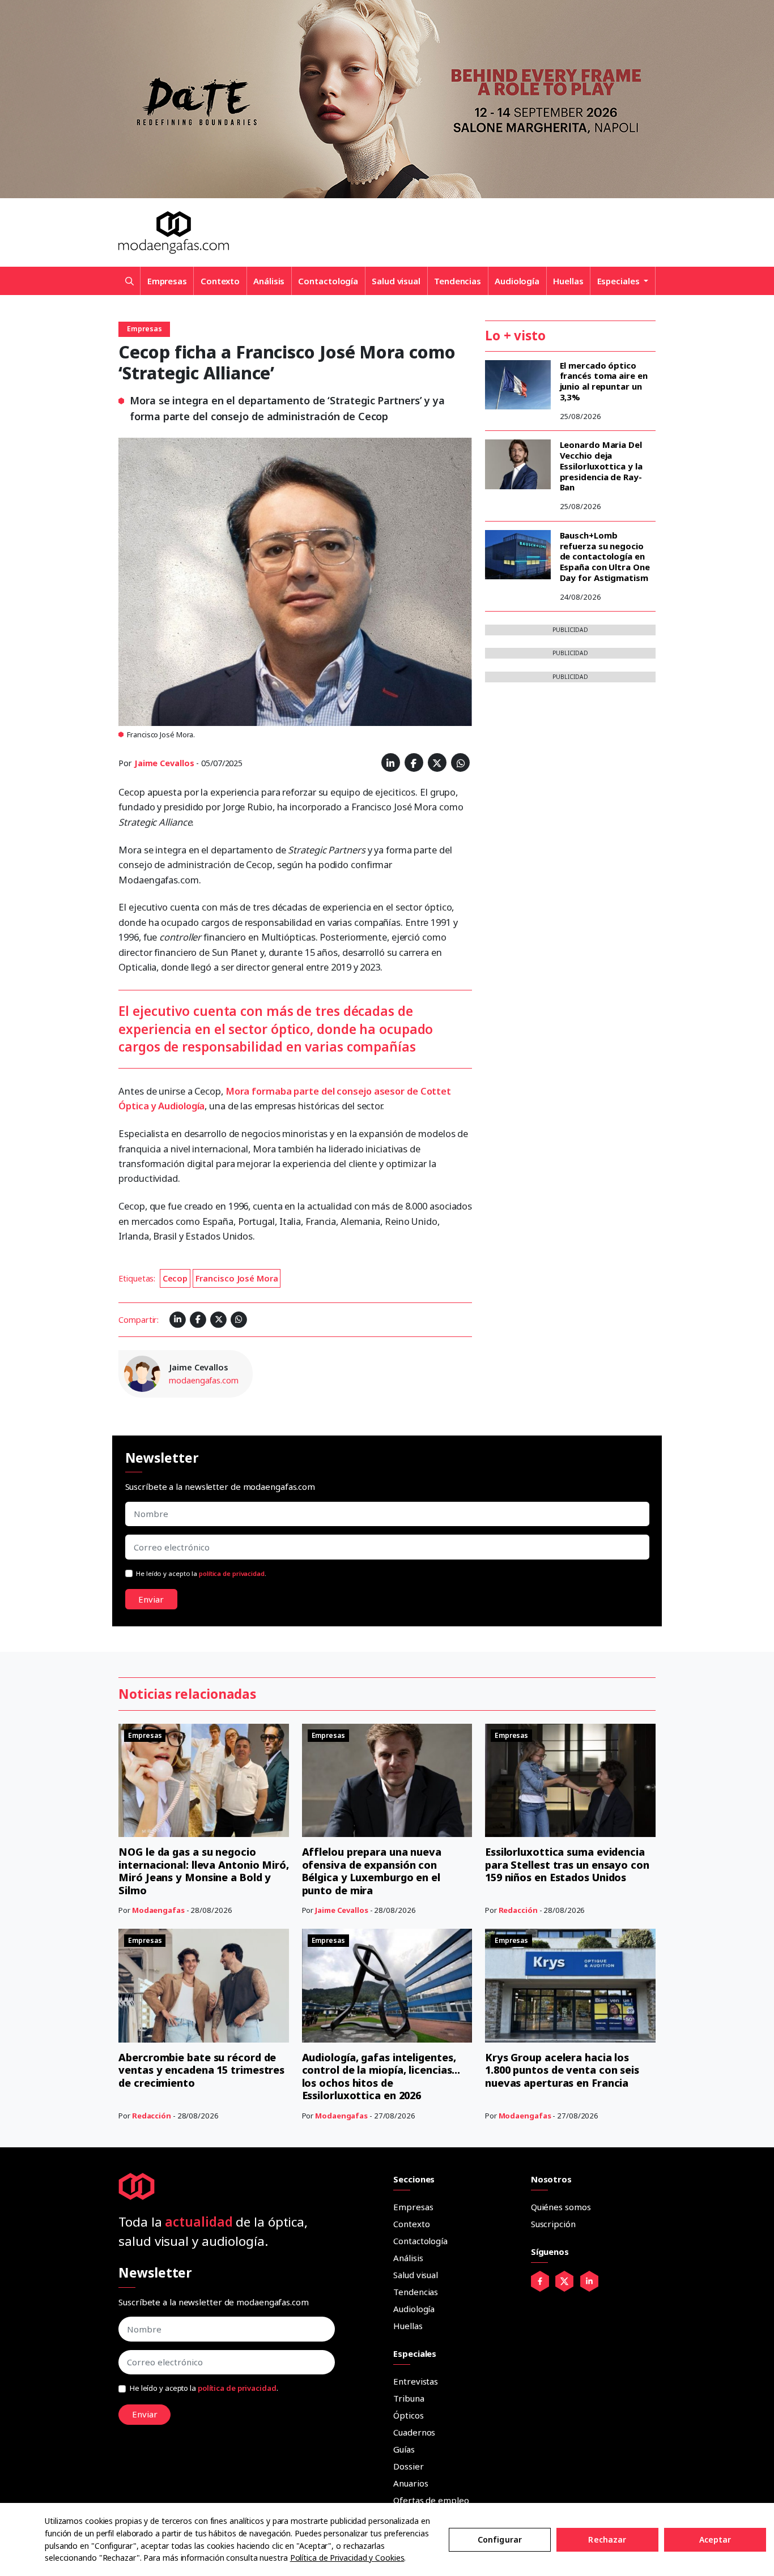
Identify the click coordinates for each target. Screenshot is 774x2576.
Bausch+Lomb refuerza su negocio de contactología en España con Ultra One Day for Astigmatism (605, 556)
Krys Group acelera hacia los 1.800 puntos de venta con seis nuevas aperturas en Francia (562, 2070)
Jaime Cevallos (164, 763)
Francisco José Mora (237, 1278)
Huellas (568, 281)
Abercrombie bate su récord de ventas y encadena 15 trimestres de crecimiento (201, 2070)
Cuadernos (414, 2432)
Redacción (518, 1910)
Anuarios (411, 2483)
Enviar (151, 1599)
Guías (404, 2449)
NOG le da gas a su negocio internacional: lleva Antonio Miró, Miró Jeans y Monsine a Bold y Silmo (204, 1871)
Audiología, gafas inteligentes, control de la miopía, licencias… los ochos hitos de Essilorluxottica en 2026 (381, 2077)
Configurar (500, 2539)
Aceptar (715, 2539)
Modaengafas (158, 1910)
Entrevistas (416, 2381)
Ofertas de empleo (431, 2500)
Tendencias (458, 281)
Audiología (517, 281)
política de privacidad (232, 1573)
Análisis (269, 281)
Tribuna (409, 2398)
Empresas (167, 281)
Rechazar (607, 2539)
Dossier (408, 2466)
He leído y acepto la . (201, 1573)
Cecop (175, 1278)
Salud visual (396, 281)
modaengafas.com (204, 1380)
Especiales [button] (620, 281)
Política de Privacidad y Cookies (347, 2558)
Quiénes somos (561, 2207)
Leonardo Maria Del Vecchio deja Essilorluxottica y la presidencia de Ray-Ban (601, 466)
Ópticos (408, 2415)
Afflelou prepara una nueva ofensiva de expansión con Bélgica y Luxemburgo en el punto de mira (372, 1871)
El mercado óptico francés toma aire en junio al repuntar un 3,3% (604, 381)
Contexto (220, 281)
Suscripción (553, 2224)
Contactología (328, 281)
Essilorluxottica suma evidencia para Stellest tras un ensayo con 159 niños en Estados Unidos (567, 1864)
